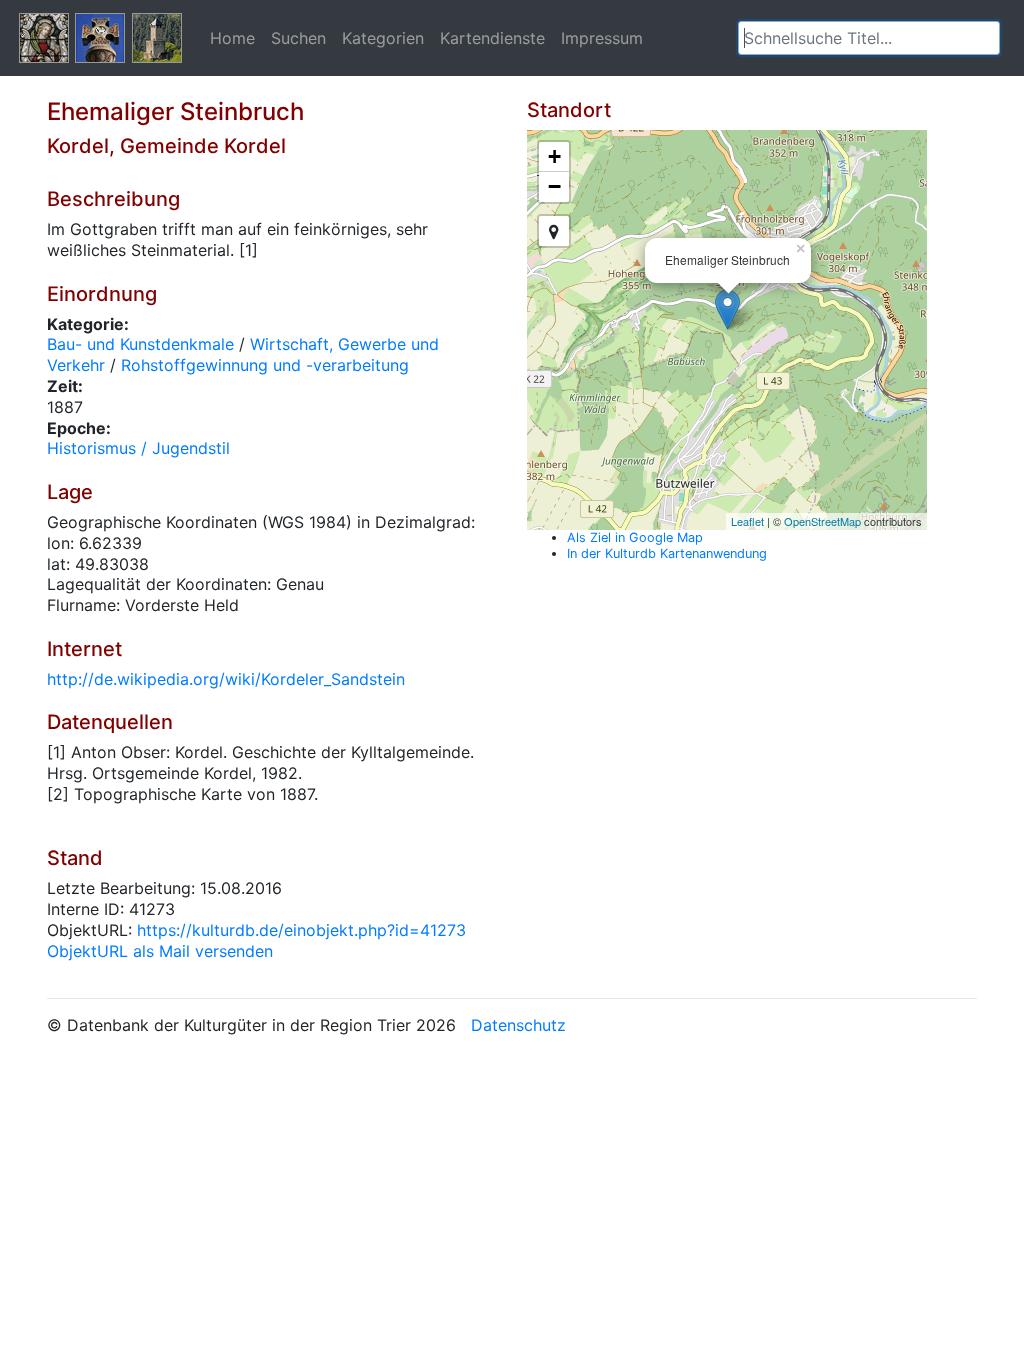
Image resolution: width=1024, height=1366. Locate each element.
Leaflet (747, 521)
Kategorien (383, 38)
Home (232, 38)
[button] (985, 38)
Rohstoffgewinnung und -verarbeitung (265, 365)
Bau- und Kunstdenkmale (140, 344)
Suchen (298, 38)
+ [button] (554, 156)
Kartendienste (492, 38)
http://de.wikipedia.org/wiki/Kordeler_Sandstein (226, 679)
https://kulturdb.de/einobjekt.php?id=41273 (301, 930)
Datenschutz (518, 1025)
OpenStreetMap (822, 521)
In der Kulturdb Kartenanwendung (667, 553)
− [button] (554, 186)
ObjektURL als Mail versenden (160, 951)
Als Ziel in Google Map (635, 537)
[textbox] (869, 38)
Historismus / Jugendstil (138, 448)
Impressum (602, 38)
